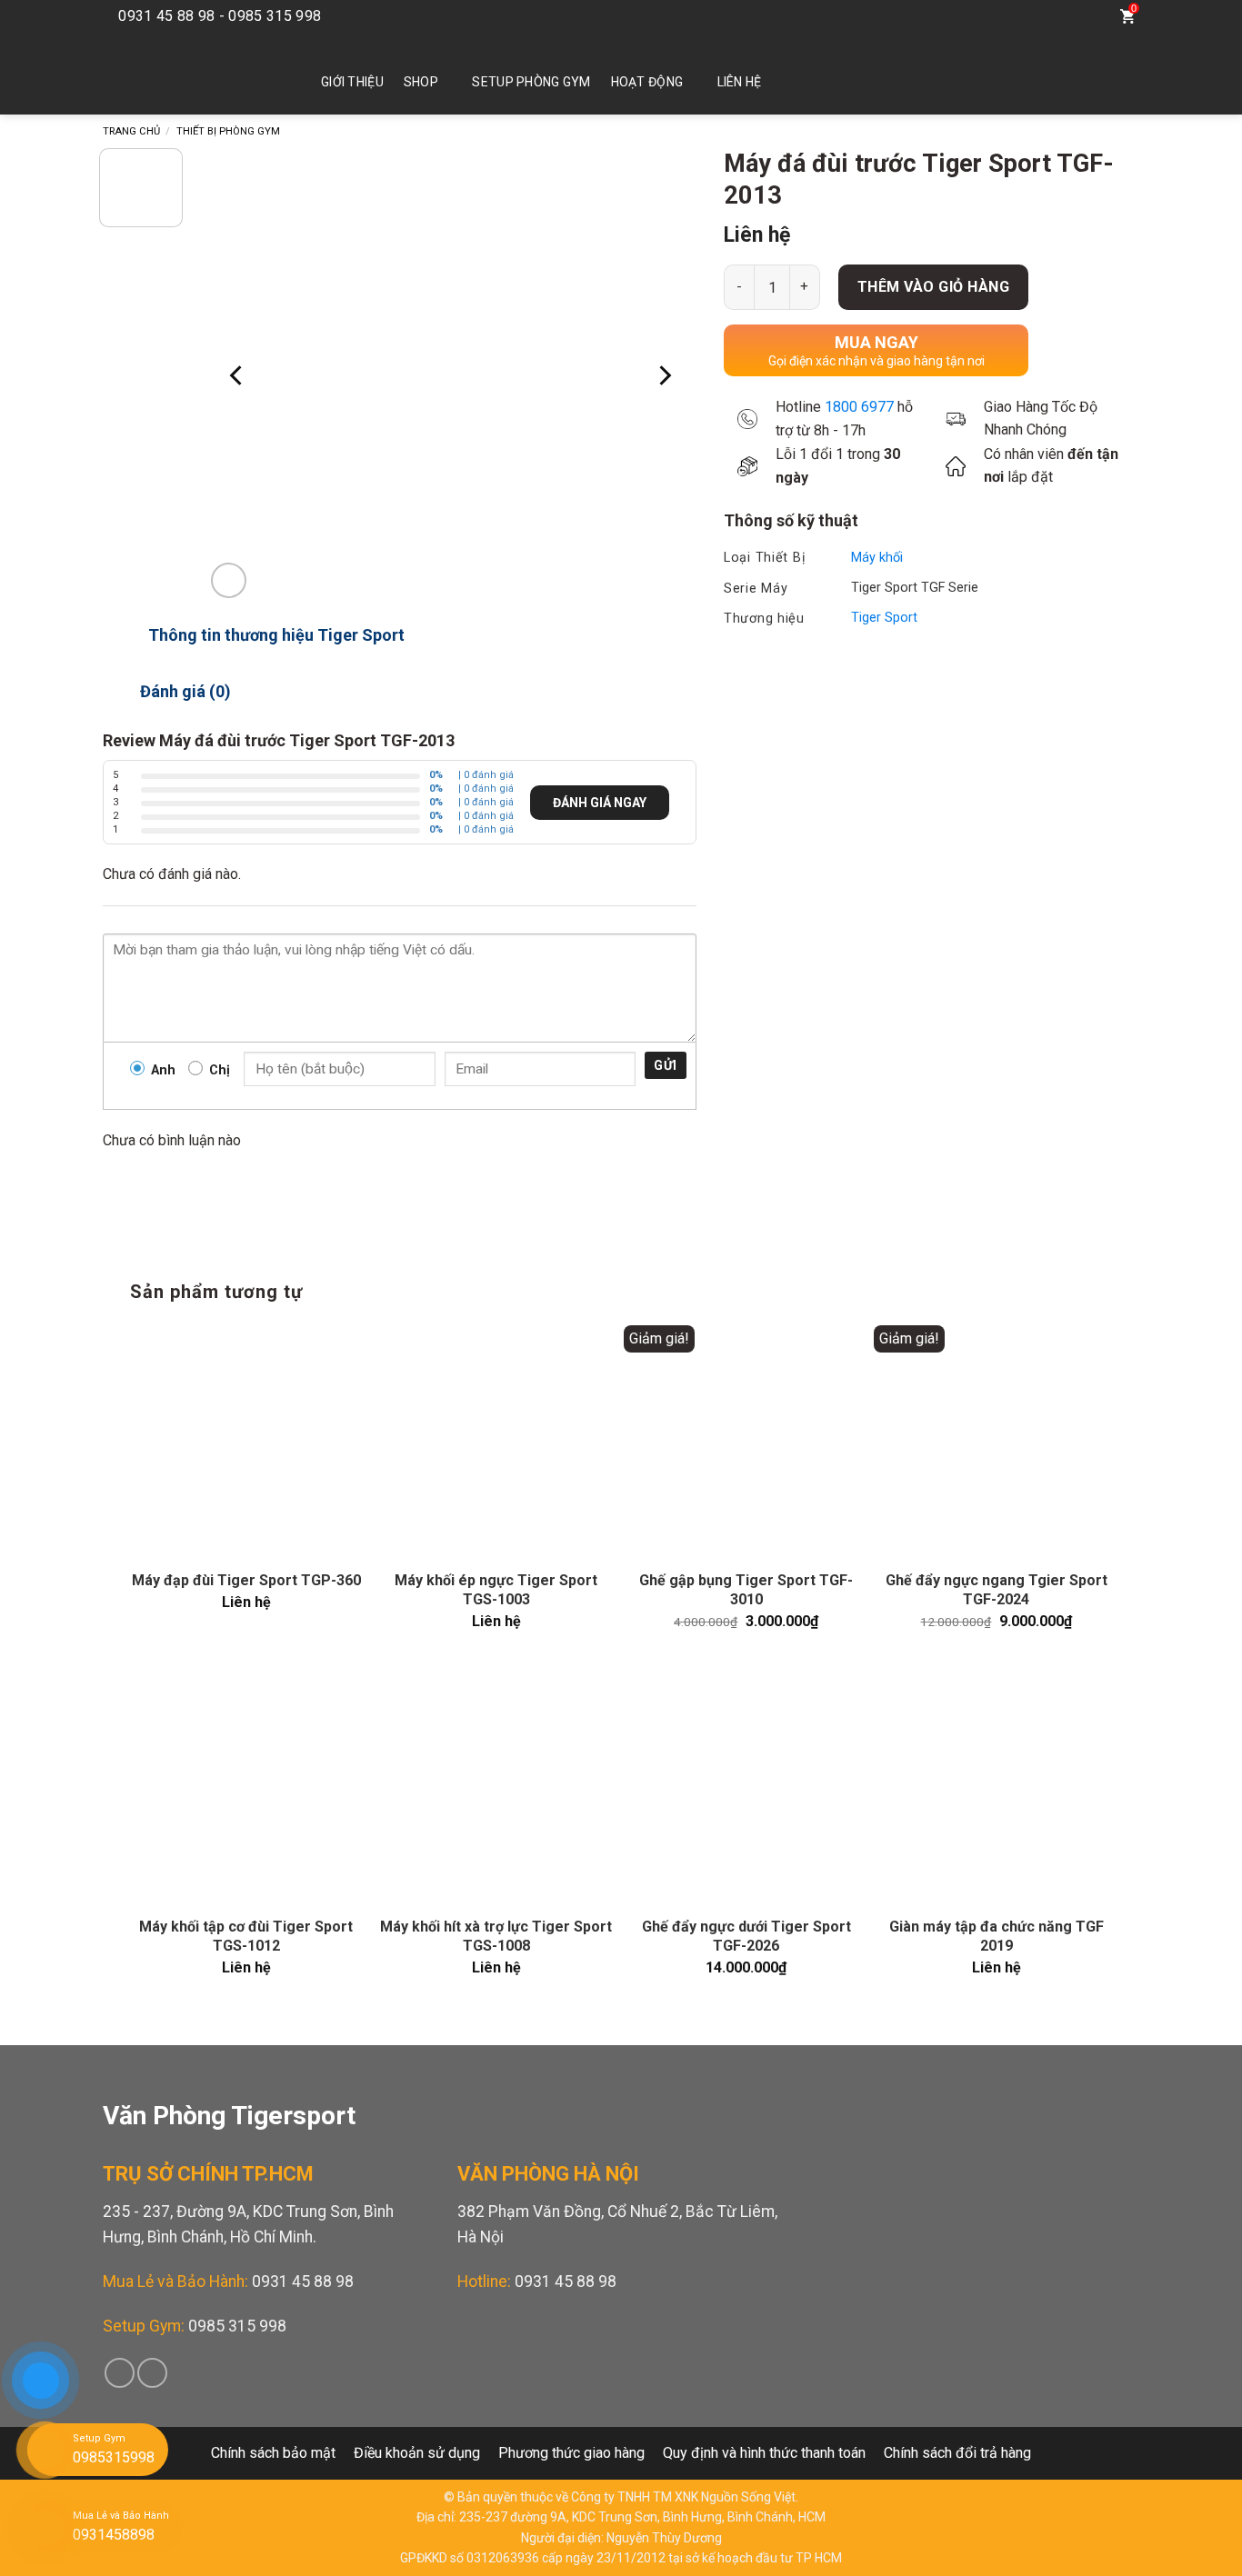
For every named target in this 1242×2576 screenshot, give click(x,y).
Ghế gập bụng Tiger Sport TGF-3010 (746, 1590)
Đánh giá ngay (600, 803)
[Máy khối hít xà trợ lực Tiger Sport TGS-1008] (496, 1787)
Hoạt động (647, 82)
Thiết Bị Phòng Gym (228, 131)
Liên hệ (740, 82)
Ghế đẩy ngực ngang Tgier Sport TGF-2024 (997, 1590)
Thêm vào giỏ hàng (933, 287)
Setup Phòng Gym (531, 82)
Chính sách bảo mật (273, 2453)
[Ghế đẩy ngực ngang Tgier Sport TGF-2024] (996, 1441)
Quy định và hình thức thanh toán (764, 2453)
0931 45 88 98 (303, 2281)
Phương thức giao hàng (571, 2453)
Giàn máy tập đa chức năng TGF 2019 (997, 1936)
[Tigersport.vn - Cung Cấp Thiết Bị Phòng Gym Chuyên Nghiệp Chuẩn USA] (185, 74)
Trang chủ (131, 131)
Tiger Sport (884, 618)
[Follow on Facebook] (1023, 16)
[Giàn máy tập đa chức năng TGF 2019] (996, 1787)
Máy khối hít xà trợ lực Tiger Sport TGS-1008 (496, 1936)
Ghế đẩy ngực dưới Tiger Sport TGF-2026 (746, 1936)
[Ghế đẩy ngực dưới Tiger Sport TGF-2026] (746, 1787)
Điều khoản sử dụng (417, 2453)
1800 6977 (859, 407)
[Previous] (237, 375)
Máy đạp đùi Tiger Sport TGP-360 (246, 1580)
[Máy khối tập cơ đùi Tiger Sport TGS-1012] (246, 1787)
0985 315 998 (237, 2326)
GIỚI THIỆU (352, 82)
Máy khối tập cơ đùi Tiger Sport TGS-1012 (246, 1936)
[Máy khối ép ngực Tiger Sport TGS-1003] (496, 1441)
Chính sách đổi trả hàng (957, 2453)
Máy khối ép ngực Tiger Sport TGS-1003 (496, 1590)
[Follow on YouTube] (1050, 16)
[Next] (664, 375)
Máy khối (877, 558)
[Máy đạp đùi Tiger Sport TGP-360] (246, 1441)
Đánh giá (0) (185, 691)
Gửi (665, 1065)
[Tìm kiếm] (1090, 16)
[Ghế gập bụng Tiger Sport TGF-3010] (746, 1441)
